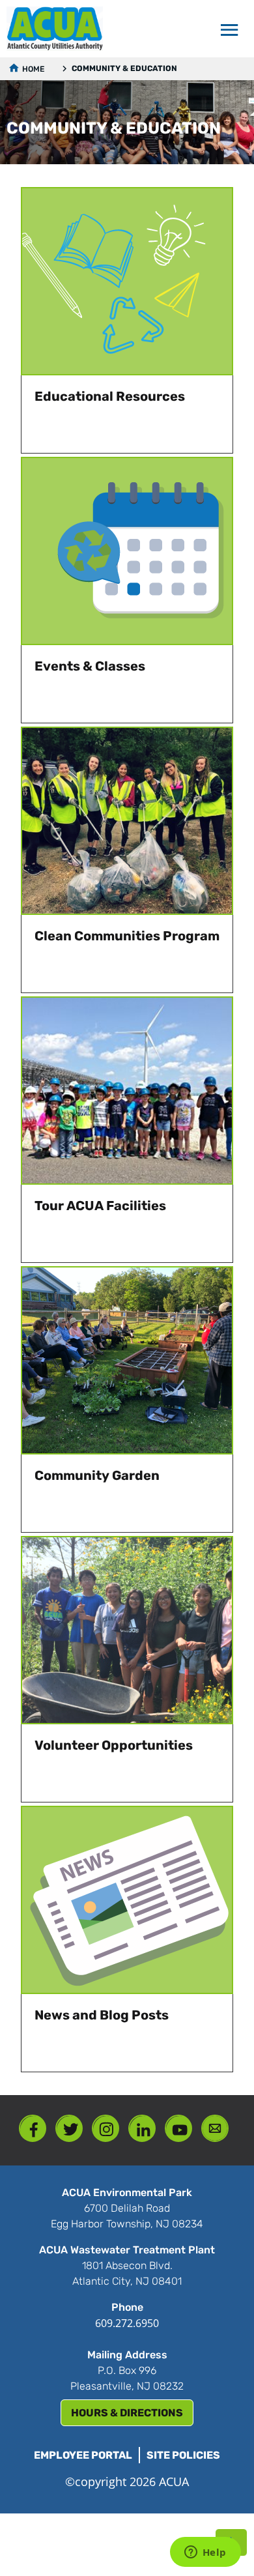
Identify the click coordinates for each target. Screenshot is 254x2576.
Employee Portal (83, 2455)
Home (33, 69)
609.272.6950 (127, 2323)
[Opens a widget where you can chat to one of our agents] (205, 2553)
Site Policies (183, 2455)
